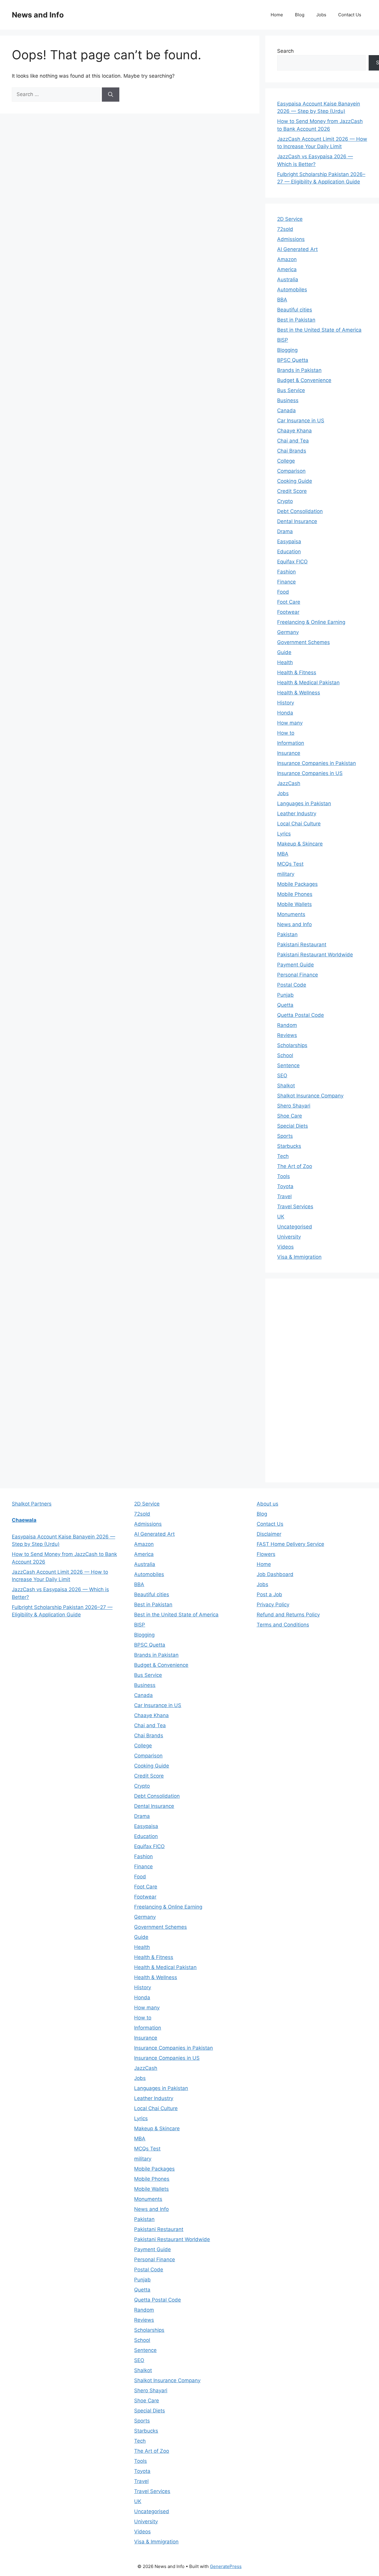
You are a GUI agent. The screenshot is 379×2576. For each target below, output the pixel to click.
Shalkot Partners (32, 1504)
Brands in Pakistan (299, 370)
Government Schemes (303, 642)
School (285, 1055)
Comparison (291, 471)
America (287, 269)
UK (281, 1217)
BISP (283, 340)
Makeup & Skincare (300, 844)
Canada (286, 410)
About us (268, 1504)
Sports (285, 1136)
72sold (285, 229)
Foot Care (289, 602)
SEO (282, 1076)
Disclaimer (269, 1534)
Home (277, 15)
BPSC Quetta (293, 360)
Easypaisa (289, 541)
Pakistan (287, 934)
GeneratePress (226, 2566)
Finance (286, 582)
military (286, 874)
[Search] (111, 95)
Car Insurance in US (301, 421)
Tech (283, 1156)
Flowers (266, 1554)
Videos (285, 1247)
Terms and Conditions (283, 1625)
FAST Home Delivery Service (290, 1544)
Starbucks (289, 1146)
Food (283, 592)
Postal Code (292, 985)
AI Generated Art (297, 249)
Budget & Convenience (304, 380)
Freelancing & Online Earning (311, 622)
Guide (284, 652)
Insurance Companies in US (310, 773)
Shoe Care (290, 1116)
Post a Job (269, 1594)
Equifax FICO (292, 562)
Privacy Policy (273, 1605)
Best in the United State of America (319, 330)
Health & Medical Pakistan (308, 683)
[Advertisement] (322, 1379)
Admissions (291, 239)
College (286, 461)
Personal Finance (298, 975)
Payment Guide (296, 965)
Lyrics (284, 834)
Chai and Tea (293, 441)
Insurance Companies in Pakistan (317, 763)
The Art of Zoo (295, 1166)
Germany (288, 632)
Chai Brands (292, 451)
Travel (284, 1196)
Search (285, 51)
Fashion (286, 572)
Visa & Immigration (299, 1257)
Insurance (289, 753)
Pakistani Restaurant (302, 945)
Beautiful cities (295, 310)
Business (288, 400)
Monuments (291, 914)
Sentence (288, 1065)
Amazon (287, 259)
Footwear (288, 612)
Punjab (285, 995)
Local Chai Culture (299, 824)
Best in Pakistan (296, 320)
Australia (288, 279)
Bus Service (291, 390)
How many (290, 723)
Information (291, 743)
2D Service (290, 219)
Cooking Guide (295, 481)
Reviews (287, 1035)
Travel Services (295, 1206)
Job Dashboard (275, 1574)
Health (285, 662)
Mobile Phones (295, 894)
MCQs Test (290, 864)
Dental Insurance (297, 521)
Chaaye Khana (294, 431)
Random (287, 1025)
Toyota (285, 1186)
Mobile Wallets (294, 904)
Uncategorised (295, 1227)
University (289, 1237)
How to (286, 733)
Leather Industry (297, 814)
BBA (282, 300)
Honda (285, 713)
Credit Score (292, 491)
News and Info (38, 15)
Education (289, 552)
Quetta (285, 1005)
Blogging (287, 350)
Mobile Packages (297, 884)
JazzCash (289, 783)
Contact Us (350, 15)
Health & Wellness (299, 693)
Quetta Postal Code (301, 1015)
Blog (300, 15)
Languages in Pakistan (304, 803)
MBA (283, 854)
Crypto (285, 501)
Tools (284, 1176)
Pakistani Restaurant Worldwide (315, 955)
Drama (285, 531)
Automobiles (292, 290)
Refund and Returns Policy (288, 1615)
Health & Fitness (297, 672)
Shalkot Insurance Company (310, 1096)
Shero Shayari (294, 1106)
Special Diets (293, 1126)
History (286, 703)
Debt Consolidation (300, 511)
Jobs (321, 15)
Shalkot (286, 1086)
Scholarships (292, 1045)
